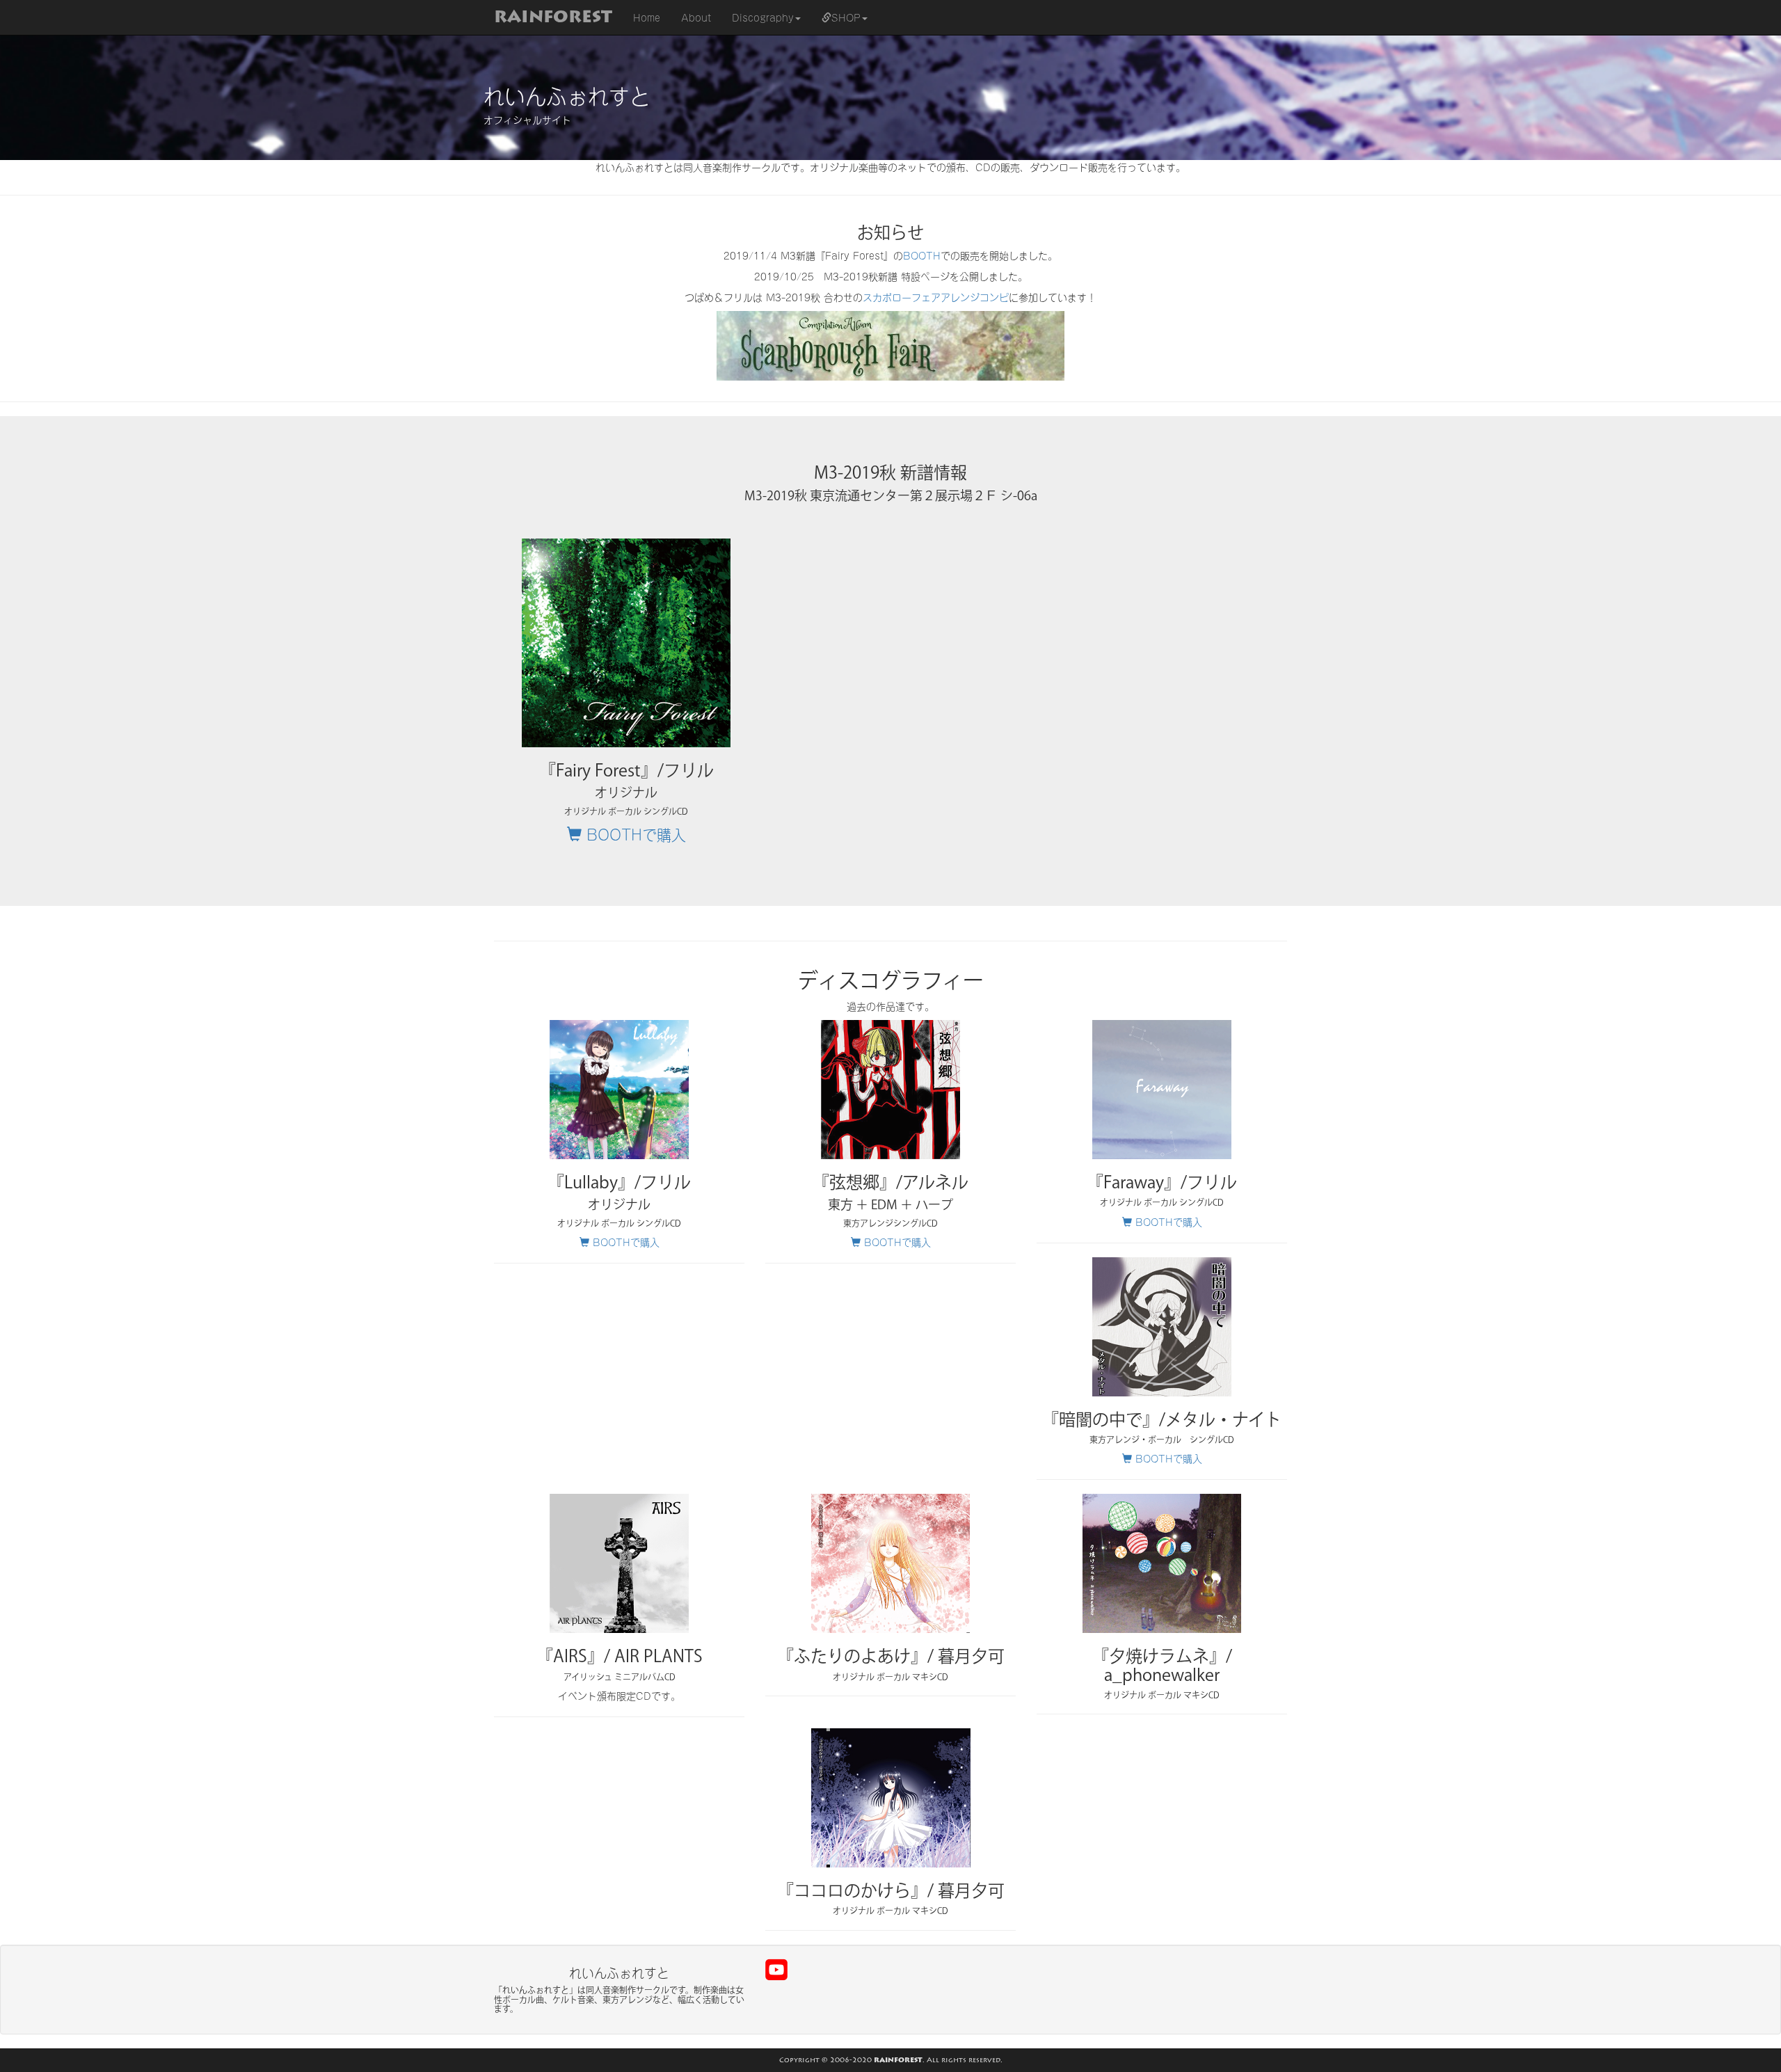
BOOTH (922, 255)
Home (652, 17)
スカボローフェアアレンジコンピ (936, 297)
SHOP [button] (846, 17)
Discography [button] (763, 17)
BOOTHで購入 (634, 833)
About (696, 17)
